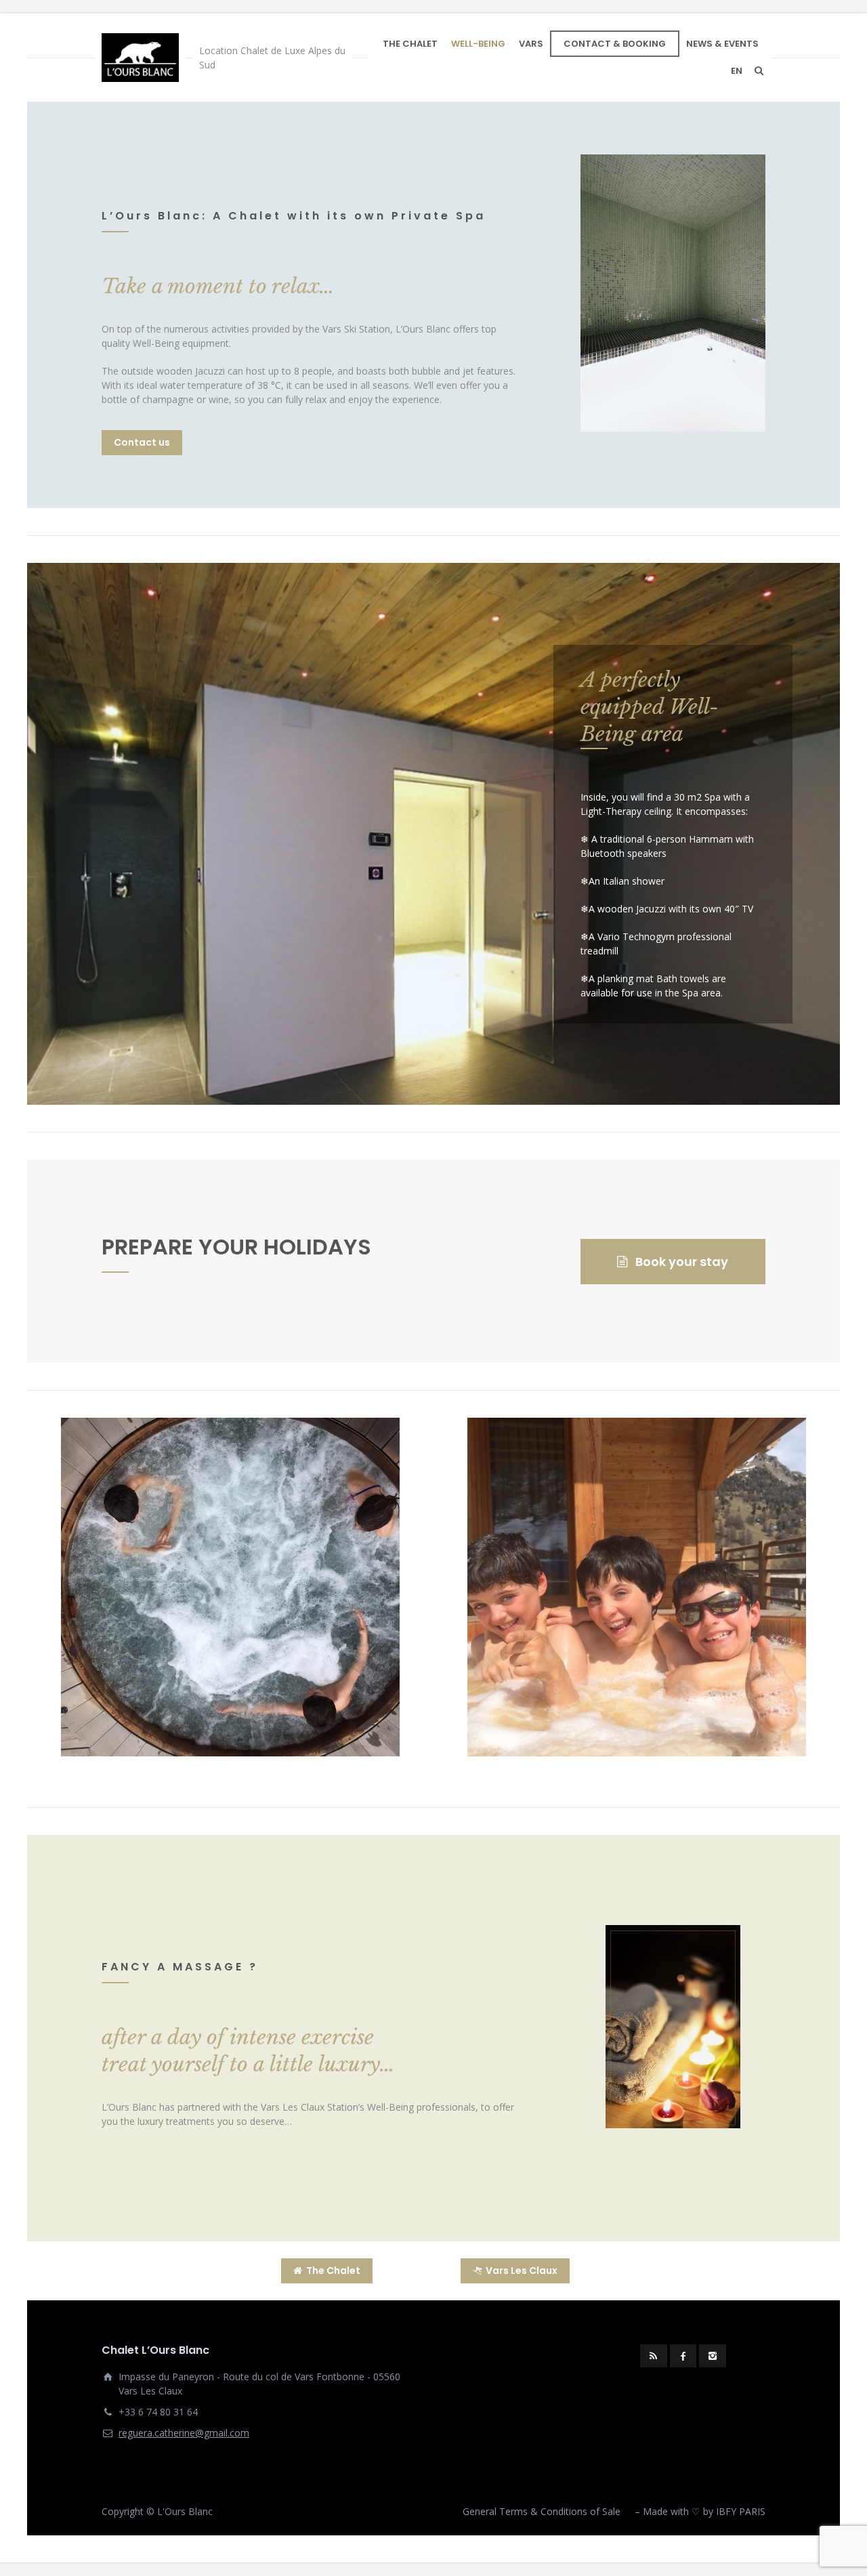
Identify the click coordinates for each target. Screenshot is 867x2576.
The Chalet (333, 2271)
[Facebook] (683, 2356)
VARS (531, 44)
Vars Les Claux (522, 2271)
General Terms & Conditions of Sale (542, 2511)
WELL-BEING (478, 44)
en (737, 71)
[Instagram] (713, 2356)
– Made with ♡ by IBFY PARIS (700, 2511)
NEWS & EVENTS (722, 44)
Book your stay (682, 1262)
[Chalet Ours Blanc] (140, 58)
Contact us (142, 442)
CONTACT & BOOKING (615, 44)
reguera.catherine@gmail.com (184, 2433)
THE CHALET (410, 44)
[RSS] (654, 2356)
